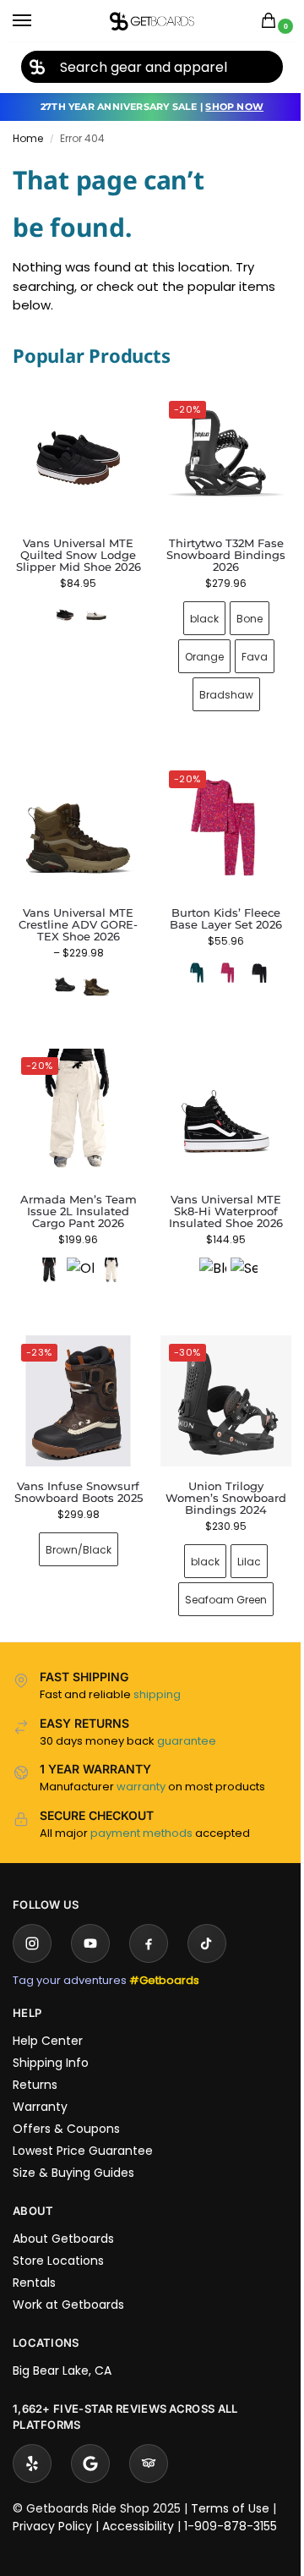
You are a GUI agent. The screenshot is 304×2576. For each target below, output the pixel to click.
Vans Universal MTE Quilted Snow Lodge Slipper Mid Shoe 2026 (79, 555)
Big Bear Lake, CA (62, 2345)
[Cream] (108, 1252)
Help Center (48, 2015)
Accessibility (138, 2501)
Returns (35, 2059)
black (194, 612)
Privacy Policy (52, 2501)
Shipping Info (51, 2037)
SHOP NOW (234, 107)
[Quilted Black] (65, 615)
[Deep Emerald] (187, 960)
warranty (141, 1761)
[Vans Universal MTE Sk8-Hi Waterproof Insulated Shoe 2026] (217, 1099)
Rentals (34, 2257)
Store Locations (58, 2235)
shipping (157, 1669)
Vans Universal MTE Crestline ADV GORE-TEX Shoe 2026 (75, 912)
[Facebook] (149, 1918)
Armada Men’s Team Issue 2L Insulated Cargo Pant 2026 (75, 1192)
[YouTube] (90, 1918)
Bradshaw (216, 688)
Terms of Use (230, 2483)
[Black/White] (203, 1252)
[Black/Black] (62, 972)
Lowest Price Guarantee (83, 2125)
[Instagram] (32, 1918)
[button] (272, 22)
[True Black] (250, 960)
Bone (239, 612)
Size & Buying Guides (73, 2147)
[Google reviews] (90, 2438)
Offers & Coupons (66, 2103)
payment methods (141, 1808)
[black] (46, 1252)
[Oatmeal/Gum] (96, 615)
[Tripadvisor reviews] (149, 2438)
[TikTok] (207, 1918)
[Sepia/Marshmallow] (234, 1252)
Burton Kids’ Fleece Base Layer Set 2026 (217, 906)
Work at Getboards (68, 2279)
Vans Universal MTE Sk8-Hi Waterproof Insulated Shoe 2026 (217, 1192)
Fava (244, 650)
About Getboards (63, 2213)
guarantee (187, 1716)
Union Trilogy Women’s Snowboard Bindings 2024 (217, 1472)
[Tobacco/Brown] (93, 972)
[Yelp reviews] (32, 2438)
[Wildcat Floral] (219, 960)
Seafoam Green (217, 1574)
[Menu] (38, 21)
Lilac (240, 1536)
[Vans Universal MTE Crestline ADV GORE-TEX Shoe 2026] (75, 819)
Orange (194, 650)
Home (28, 138)
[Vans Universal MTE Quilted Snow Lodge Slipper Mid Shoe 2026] (78, 458)
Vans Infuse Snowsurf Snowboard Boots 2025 (75, 1472)
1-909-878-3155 (231, 2501)
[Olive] (77, 1252)
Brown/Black (75, 1536)
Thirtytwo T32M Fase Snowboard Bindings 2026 (217, 549)
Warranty (40, 2081)
